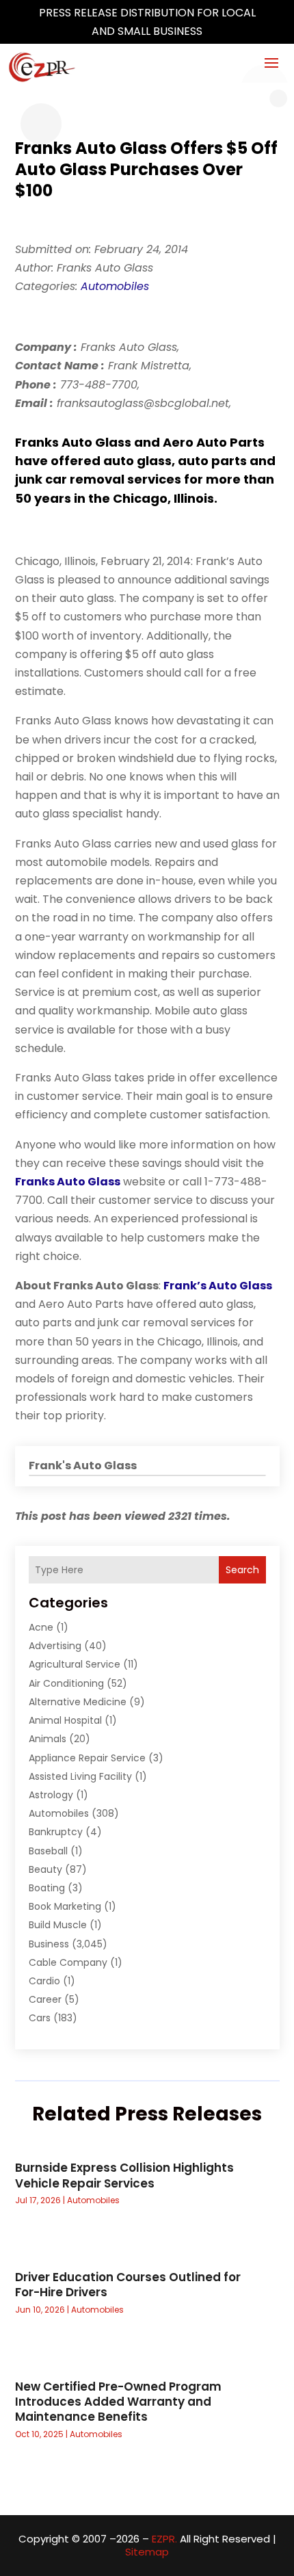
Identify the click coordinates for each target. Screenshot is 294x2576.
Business (49, 1944)
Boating (47, 1888)
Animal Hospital (65, 1720)
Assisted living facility (80, 1776)
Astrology (51, 1795)
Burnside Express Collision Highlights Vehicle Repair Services (124, 2175)
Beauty (45, 1869)
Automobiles (115, 286)
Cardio (44, 1981)
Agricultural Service (75, 1664)
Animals (48, 1739)
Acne (41, 1627)
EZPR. (164, 2539)
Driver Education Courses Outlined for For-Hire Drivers (128, 2285)
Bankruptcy (56, 1832)
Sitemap (147, 2552)
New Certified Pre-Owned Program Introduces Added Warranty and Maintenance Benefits (118, 2402)
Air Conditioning (66, 1683)
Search (242, 1570)
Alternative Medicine (78, 1702)
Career (45, 1999)
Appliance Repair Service (87, 1758)
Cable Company (68, 1962)
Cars (40, 2018)
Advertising (55, 1646)
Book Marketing (65, 1906)
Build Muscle (58, 1925)
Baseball (48, 1851)
